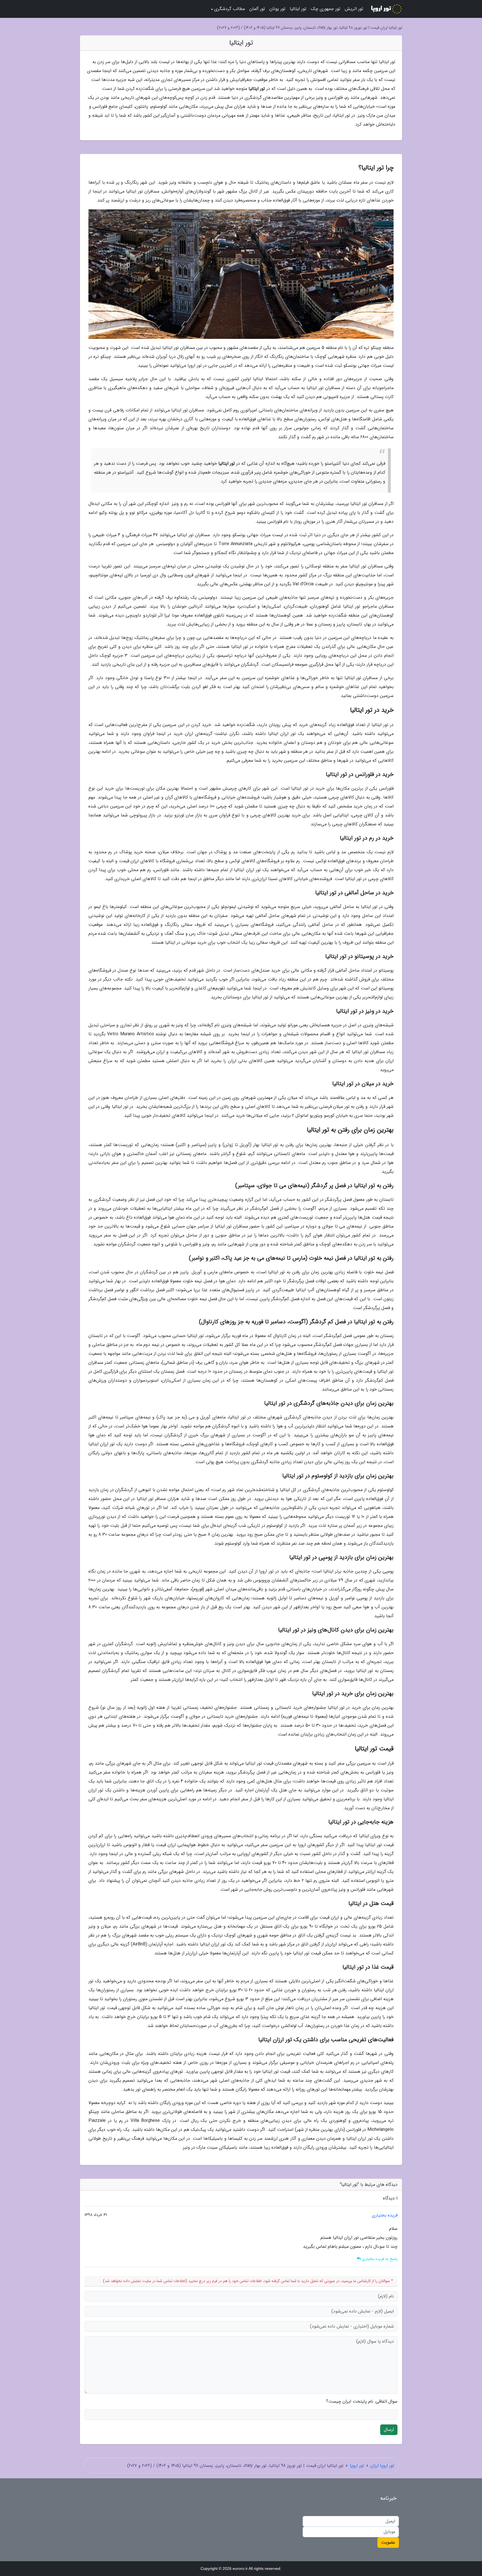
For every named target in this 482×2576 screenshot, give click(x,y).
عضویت (388, 2542)
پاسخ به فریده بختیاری (379, 2259)
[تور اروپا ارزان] (386, 9)
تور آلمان (257, 9)
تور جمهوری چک (326, 9)
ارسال (389, 2430)
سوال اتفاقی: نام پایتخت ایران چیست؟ (362, 2402)
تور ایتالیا (298, 9)
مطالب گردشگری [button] (230, 9)
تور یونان (277, 9)
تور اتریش (354, 9)
